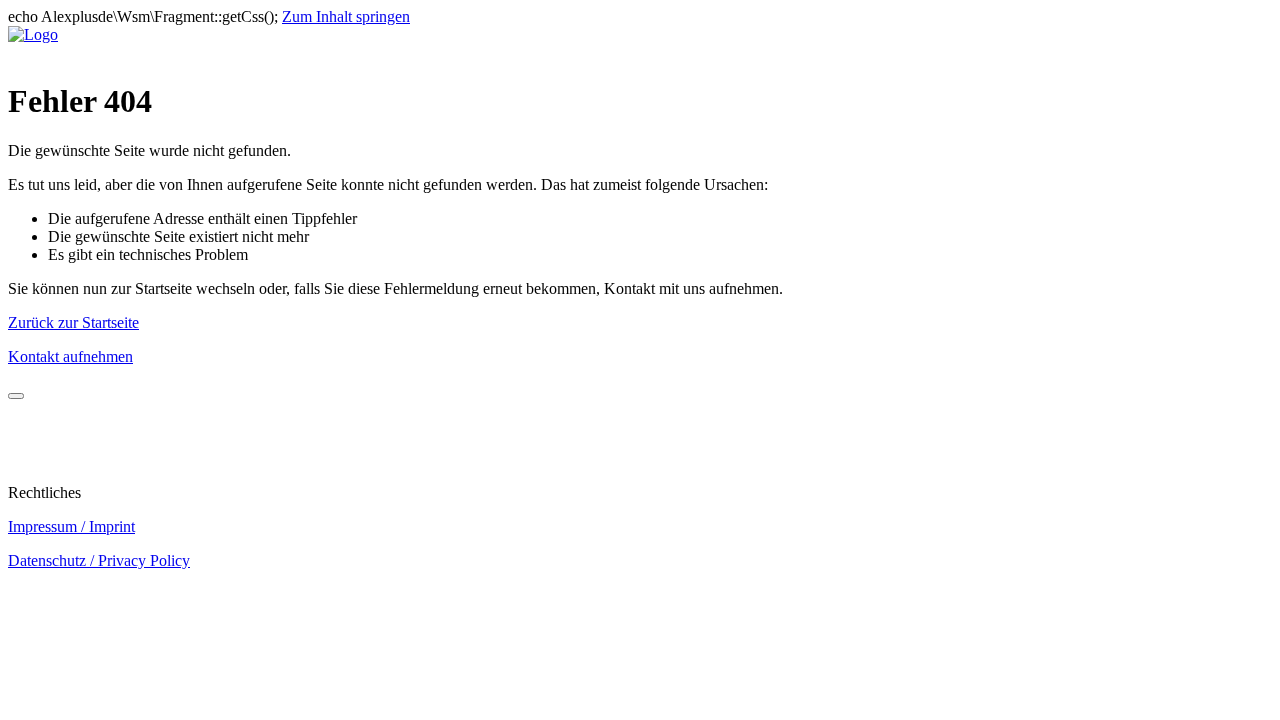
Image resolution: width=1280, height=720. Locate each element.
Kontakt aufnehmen (70, 356)
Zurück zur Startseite (73, 322)
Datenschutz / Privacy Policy (99, 560)
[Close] (16, 396)
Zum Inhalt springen (346, 16)
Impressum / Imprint (71, 526)
